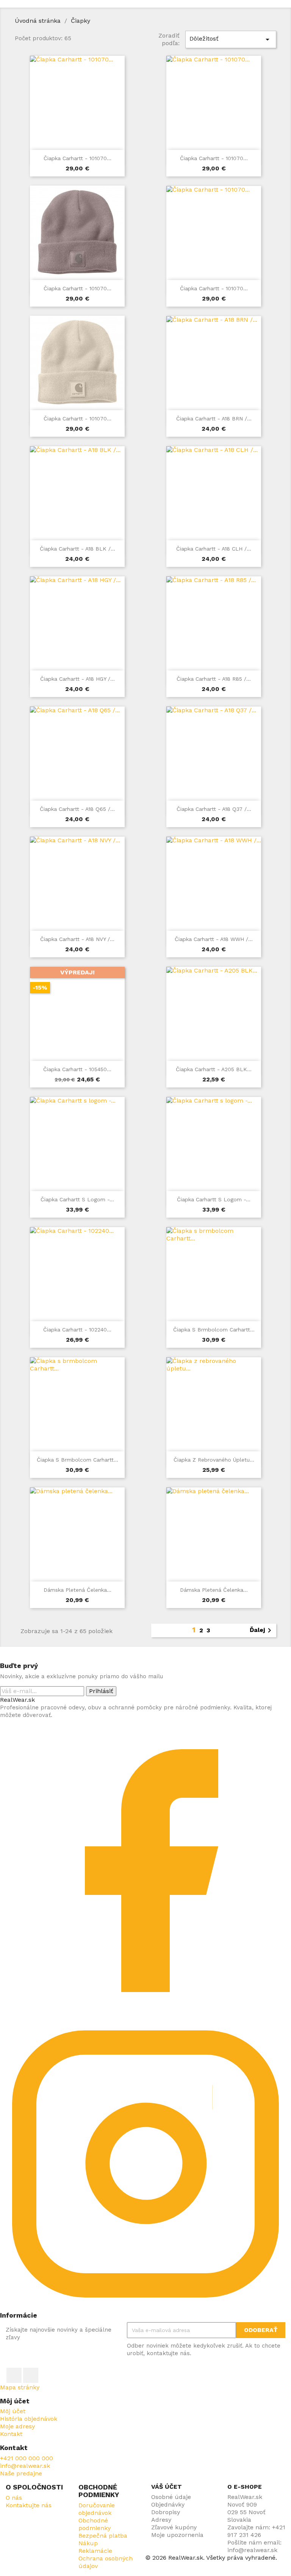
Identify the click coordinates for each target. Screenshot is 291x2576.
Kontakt (11, 2434)
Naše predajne (21, 2473)
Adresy (161, 2520)
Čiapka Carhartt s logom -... (77, 1199)
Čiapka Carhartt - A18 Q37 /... (214, 809)
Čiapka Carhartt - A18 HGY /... (77, 679)
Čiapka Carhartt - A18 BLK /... (77, 549)
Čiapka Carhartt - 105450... (77, 1069)
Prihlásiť (101, 1691)
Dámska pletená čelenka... (77, 1590)
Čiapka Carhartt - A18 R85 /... (214, 679)
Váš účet (167, 2487)
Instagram (31, 2375)
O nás (14, 2498)
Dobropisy (166, 2512)
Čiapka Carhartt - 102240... (77, 1330)
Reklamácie (95, 2551)
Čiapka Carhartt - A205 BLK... (214, 1069)
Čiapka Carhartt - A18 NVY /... (77, 939)
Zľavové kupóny (174, 2527)
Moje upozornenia (177, 2535)
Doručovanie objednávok (97, 2509)
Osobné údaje (171, 2497)
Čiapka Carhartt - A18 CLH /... (214, 549)
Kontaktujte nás (29, 2505)
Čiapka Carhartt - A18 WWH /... (214, 939)
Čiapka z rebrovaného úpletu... (214, 1460)
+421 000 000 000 (27, 2458)
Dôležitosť (231, 39)
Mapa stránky (20, 2387)
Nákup (88, 2543)
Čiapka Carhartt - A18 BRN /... (214, 419)
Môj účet (13, 2411)
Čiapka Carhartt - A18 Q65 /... (77, 809)
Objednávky (168, 2504)
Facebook (14, 2375)
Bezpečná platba (103, 2536)
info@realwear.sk (25, 2466)
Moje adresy (17, 2426)
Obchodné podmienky (95, 2524)
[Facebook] (145, 2014)
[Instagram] (145, 2308)
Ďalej (262, 1630)
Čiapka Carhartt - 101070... (77, 158)
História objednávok (29, 2419)
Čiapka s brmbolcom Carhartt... (214, 1330)
